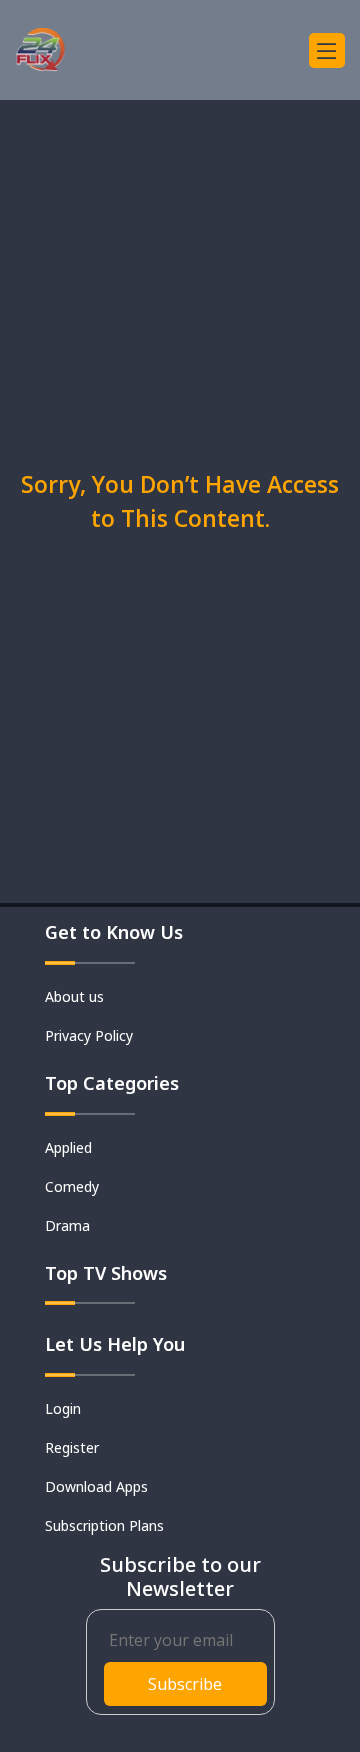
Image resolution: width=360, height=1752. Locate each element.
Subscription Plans (104, 1525)
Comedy (72, 1186)
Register (72, 1447)
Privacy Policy (89, 1035)
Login (63, 1408)
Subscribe (185, 1684)
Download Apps (96, 1486)
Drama (67, 1225)
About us (74, 996)
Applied (68, 1147)
